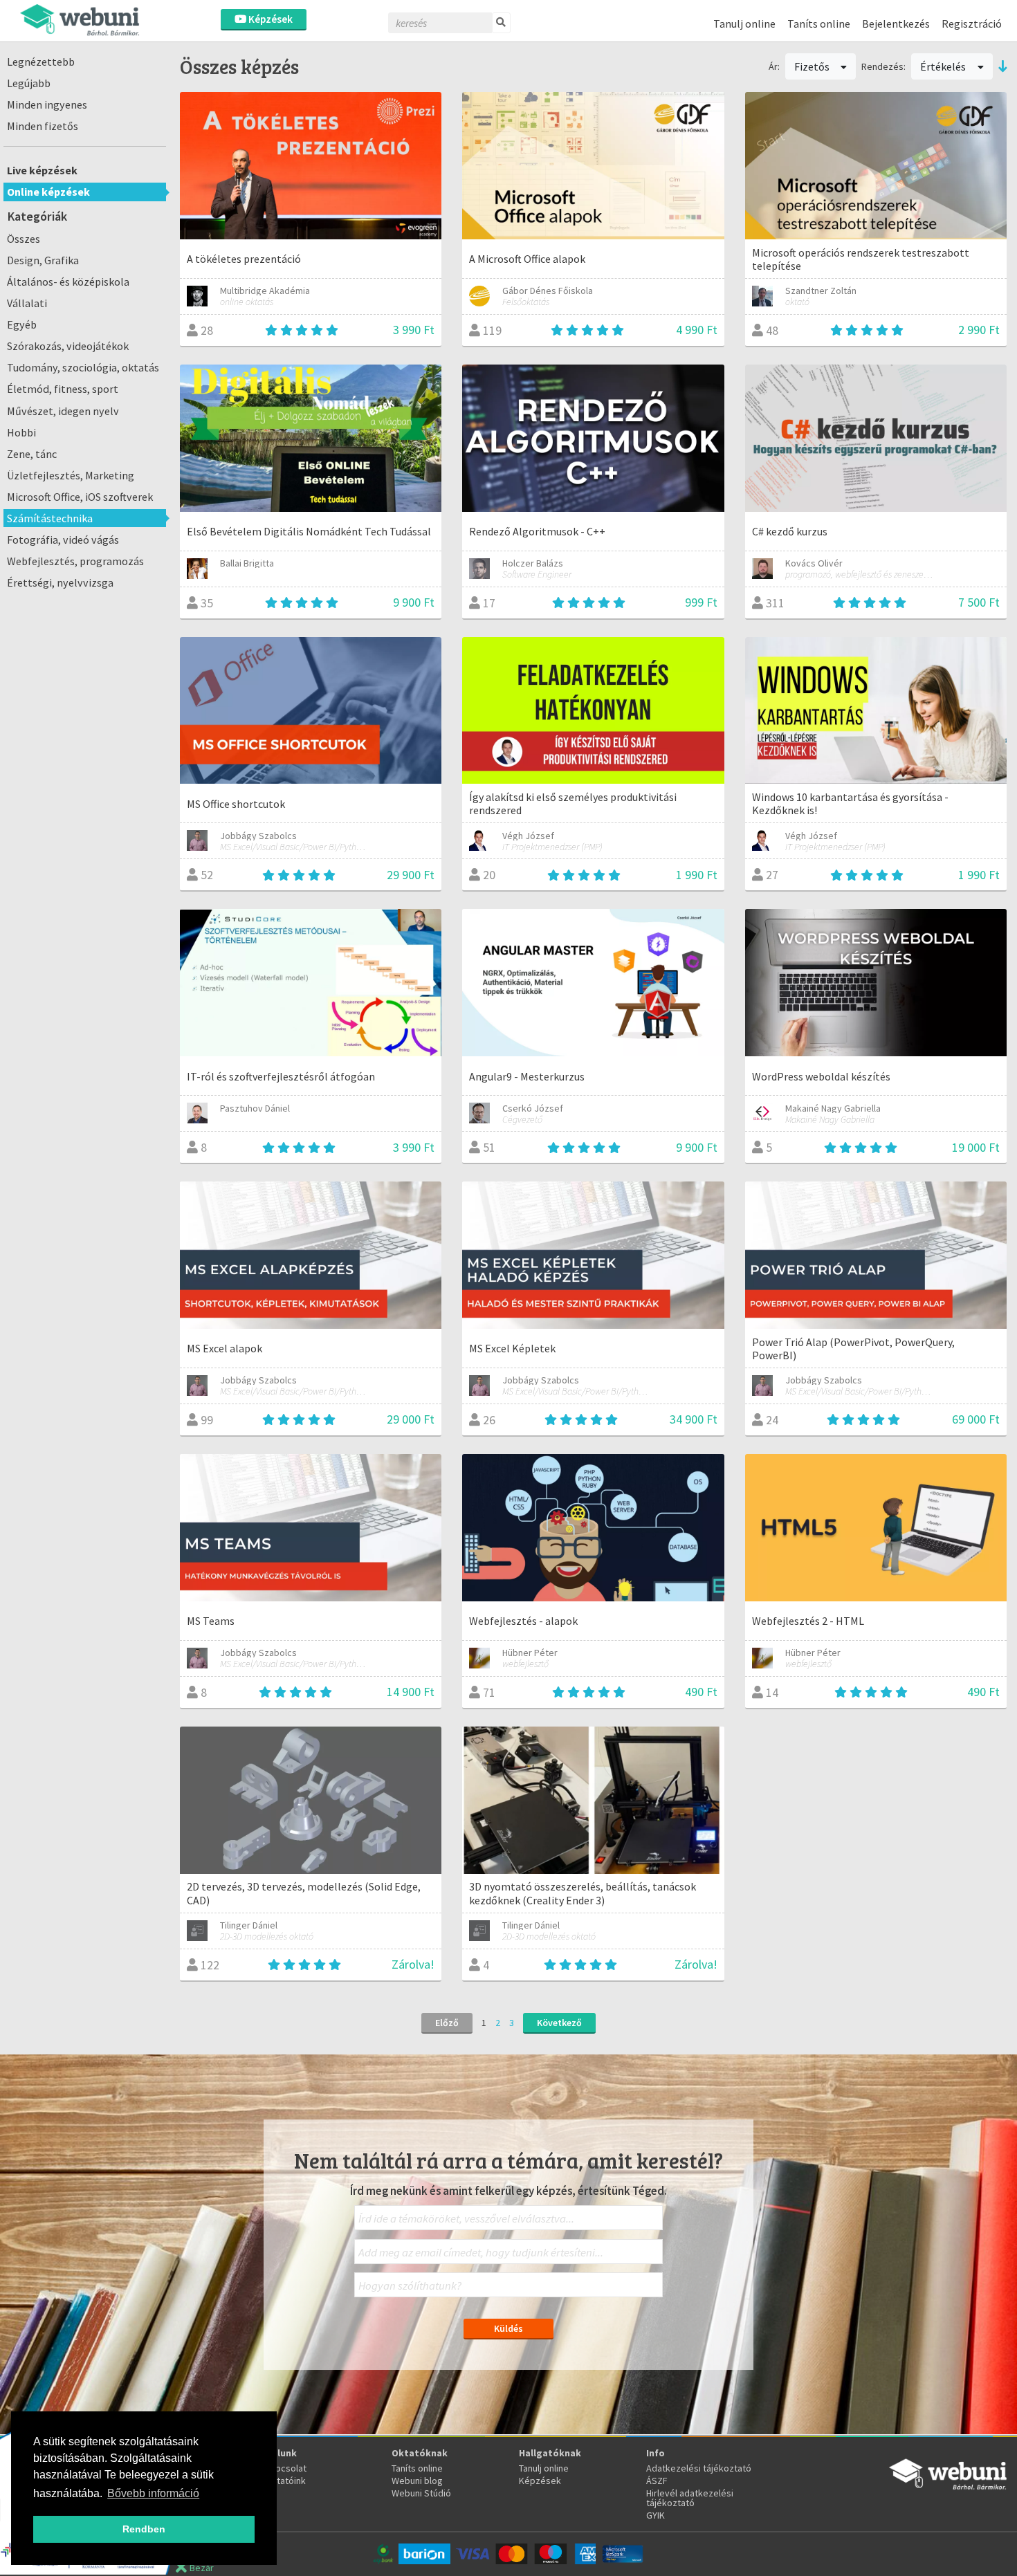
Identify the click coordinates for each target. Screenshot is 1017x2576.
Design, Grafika (43, 260)
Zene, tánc (32, 454)
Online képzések (48, 192)
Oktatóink (285, 2481)
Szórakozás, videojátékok (68, 346)
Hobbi (21, 432)
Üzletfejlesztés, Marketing (71, 475)
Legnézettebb (41, 62)
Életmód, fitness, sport (63, 389)
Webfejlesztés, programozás (75, 561)
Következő (559, 2023)
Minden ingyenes (47, 104)
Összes (24, 239)
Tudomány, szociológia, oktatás (83, 367)
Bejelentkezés (896, 24)
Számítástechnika (50, 518)
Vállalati (27, 303)
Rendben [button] (144, 2529)
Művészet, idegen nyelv (63, 411)
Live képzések (42, 170)
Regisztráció (972, 24)
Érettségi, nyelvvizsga (60, 582)
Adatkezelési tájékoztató (699, 2468)
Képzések (269, 19)
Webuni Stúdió (421, 2493)
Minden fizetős (43, 126)
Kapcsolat (286, 2468)
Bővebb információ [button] (153, 2493)
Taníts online (819, 24)
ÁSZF (657, 2481)
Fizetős (813, 66)
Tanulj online (744, 24)
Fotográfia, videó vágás (63, 540)
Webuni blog (417, 2481)
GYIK (656, 2515)
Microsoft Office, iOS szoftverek (80, 497)
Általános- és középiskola (68, 282)
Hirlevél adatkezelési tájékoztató (690, 2498)
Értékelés (944, 66)
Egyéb (22, 324)
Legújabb (29, 83)
